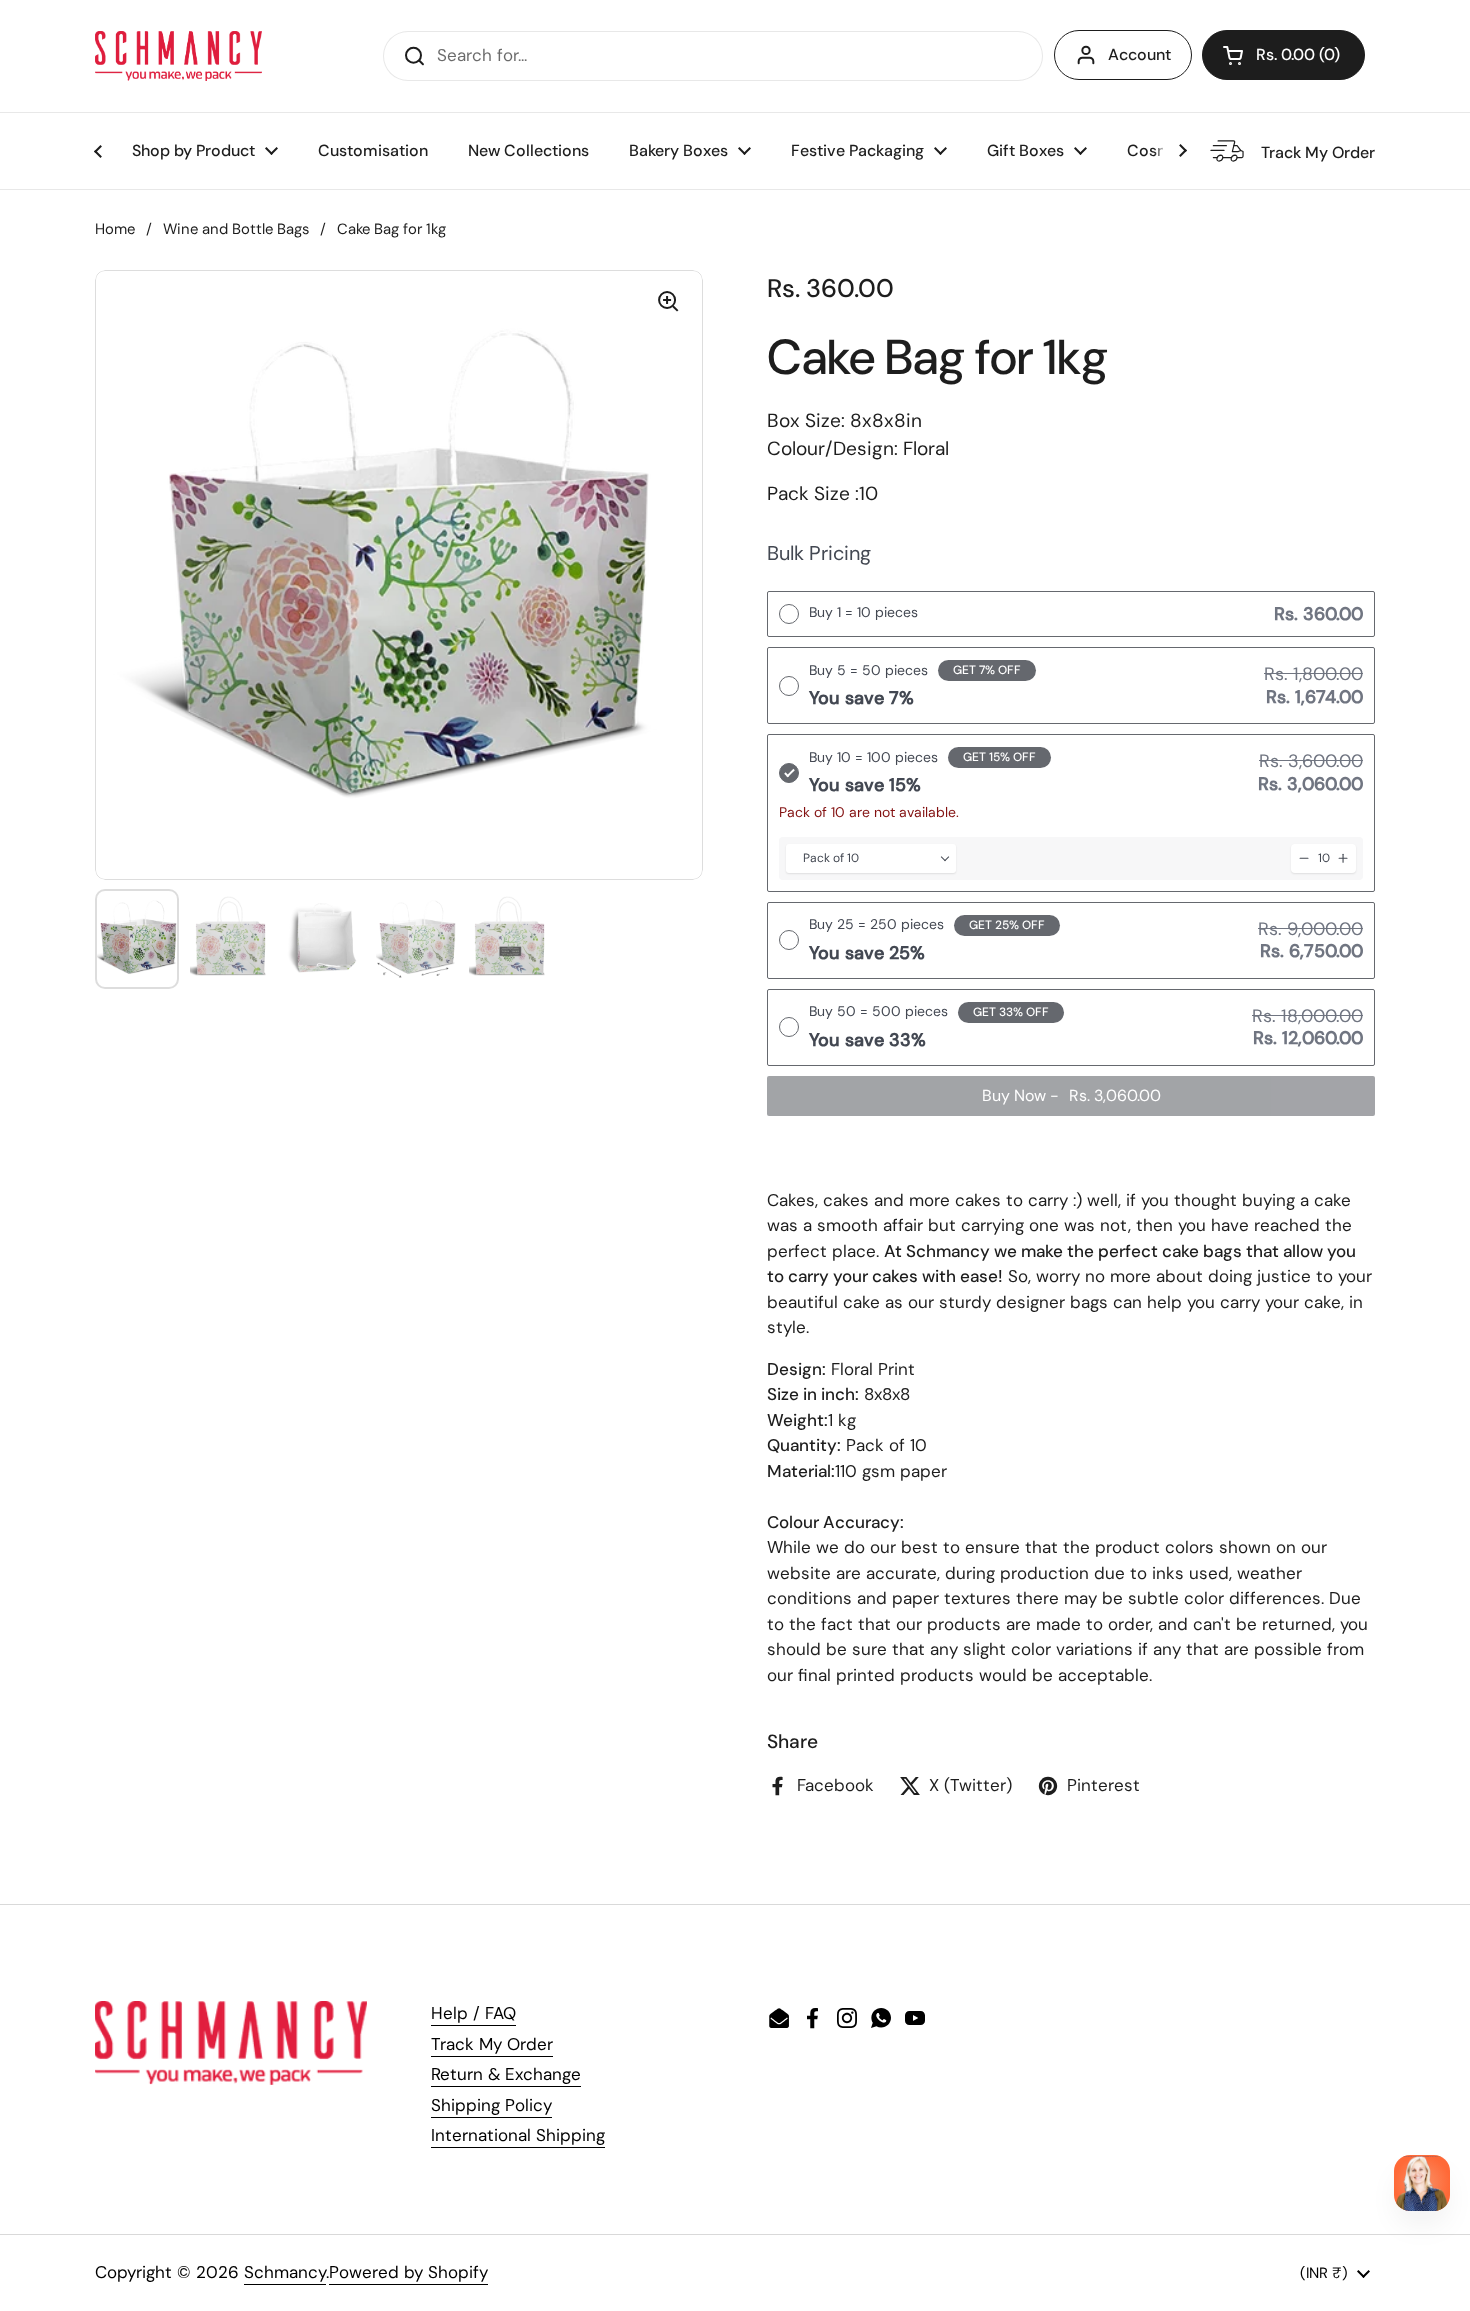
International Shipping (518, 2135)
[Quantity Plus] (1343, 858)
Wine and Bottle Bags (236, 229)
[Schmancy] (178, 56)
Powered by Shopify (408, 2272)
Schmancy (285, 2272)
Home (115, 229)
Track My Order (492, 2044)
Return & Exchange (506, 2074)
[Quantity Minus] (1304, 858)
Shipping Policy (491, 2105)
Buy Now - (1071, 1095)
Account (1139, 54)
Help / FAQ (473, 2013)
